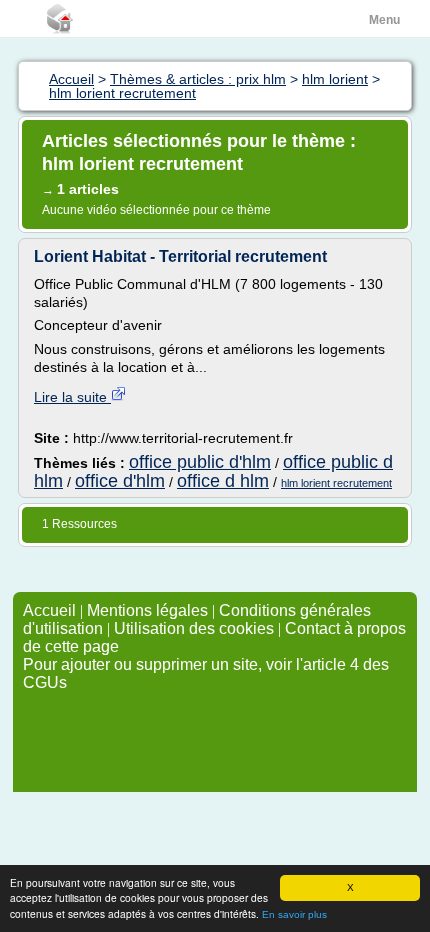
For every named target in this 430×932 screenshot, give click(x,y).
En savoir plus (294, 914)
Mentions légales (147, 610)
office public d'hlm (200, 462)
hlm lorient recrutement (336, 483)
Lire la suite (72, 397)
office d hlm (223, 481)
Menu (384, 20)
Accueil (49, 610)
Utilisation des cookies (194, 628)
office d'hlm (120, 481)
